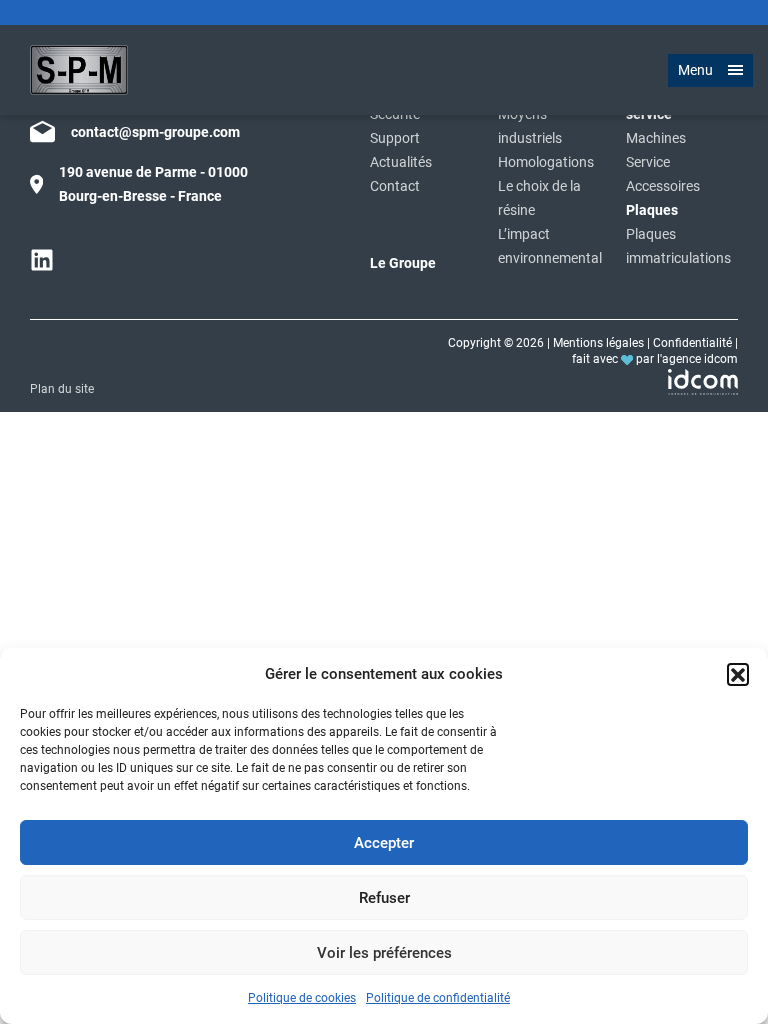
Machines (656, 138)
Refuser (384, 898)
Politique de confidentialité (438, 998)
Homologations (546, 162)
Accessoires (663, 186)
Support (395, 138)
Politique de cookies (302, 998)
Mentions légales (598, 343)
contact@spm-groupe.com (155, 132)
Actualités (401, 162)
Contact (395, 186)
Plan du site (62, 389)
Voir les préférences (384, 953)
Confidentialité (692, 343)
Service (648, 162)
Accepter (384, 843)
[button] (738, 674)
